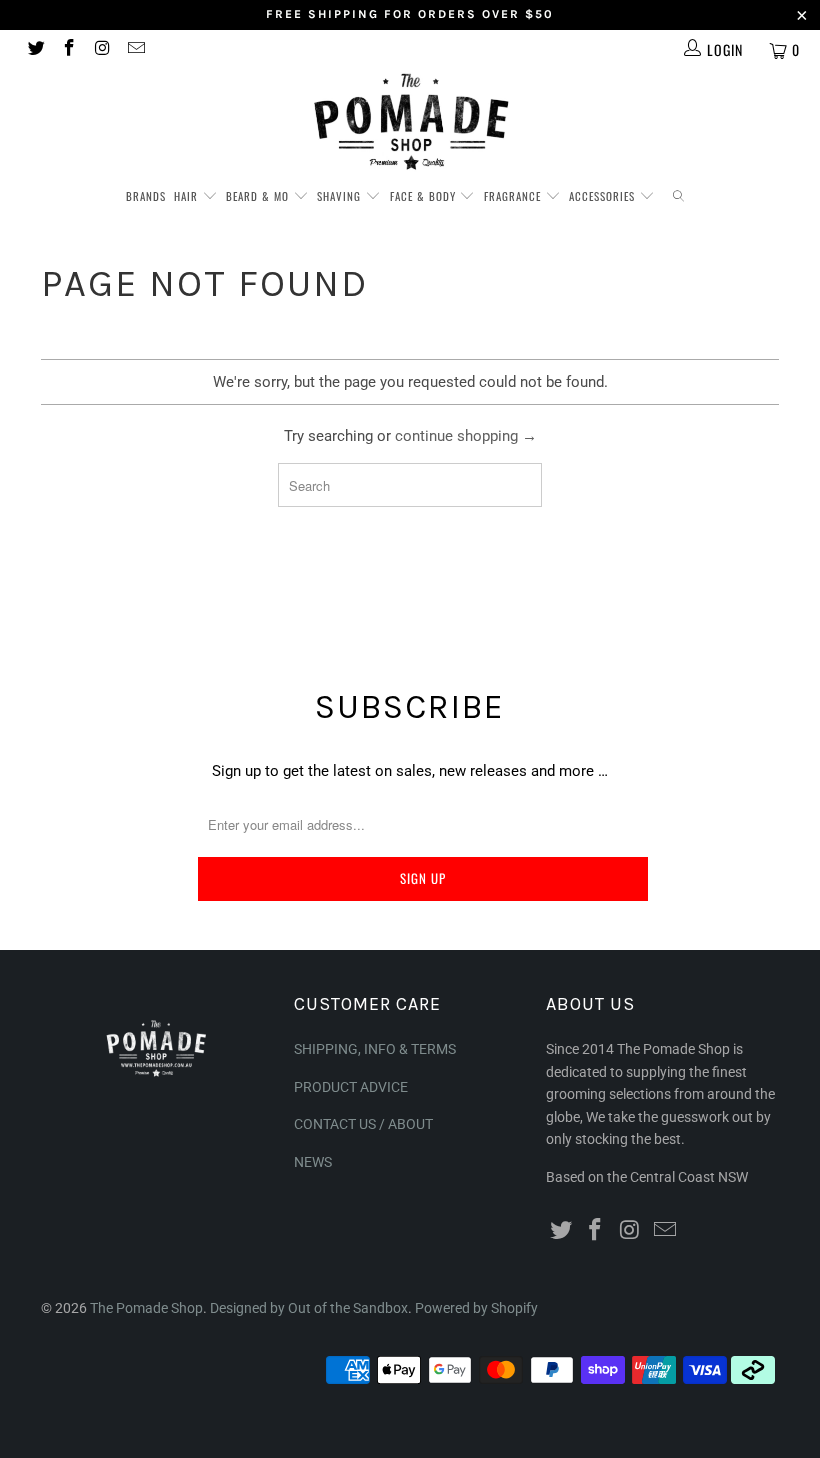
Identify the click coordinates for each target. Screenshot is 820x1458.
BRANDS (146, 196)
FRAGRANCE (514, 196)
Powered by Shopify (476, 1308)
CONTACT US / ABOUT (363, 1124)
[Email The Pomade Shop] (136, 50)
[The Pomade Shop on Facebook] (69, 50)
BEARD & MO (259, 196)
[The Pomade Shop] (410, 121)
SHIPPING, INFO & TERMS (375, 1049)
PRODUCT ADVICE (351, 1087)
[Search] (678, 196)
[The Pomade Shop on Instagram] (102, 50)
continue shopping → (466, 436)
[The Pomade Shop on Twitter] (35, 50)
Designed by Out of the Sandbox (309, 1308)
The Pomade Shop (146, 1308)
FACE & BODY (425, 196)
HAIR (188, 196)
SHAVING (341, 196)
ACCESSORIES (604, 196)
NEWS (313, 1162)
